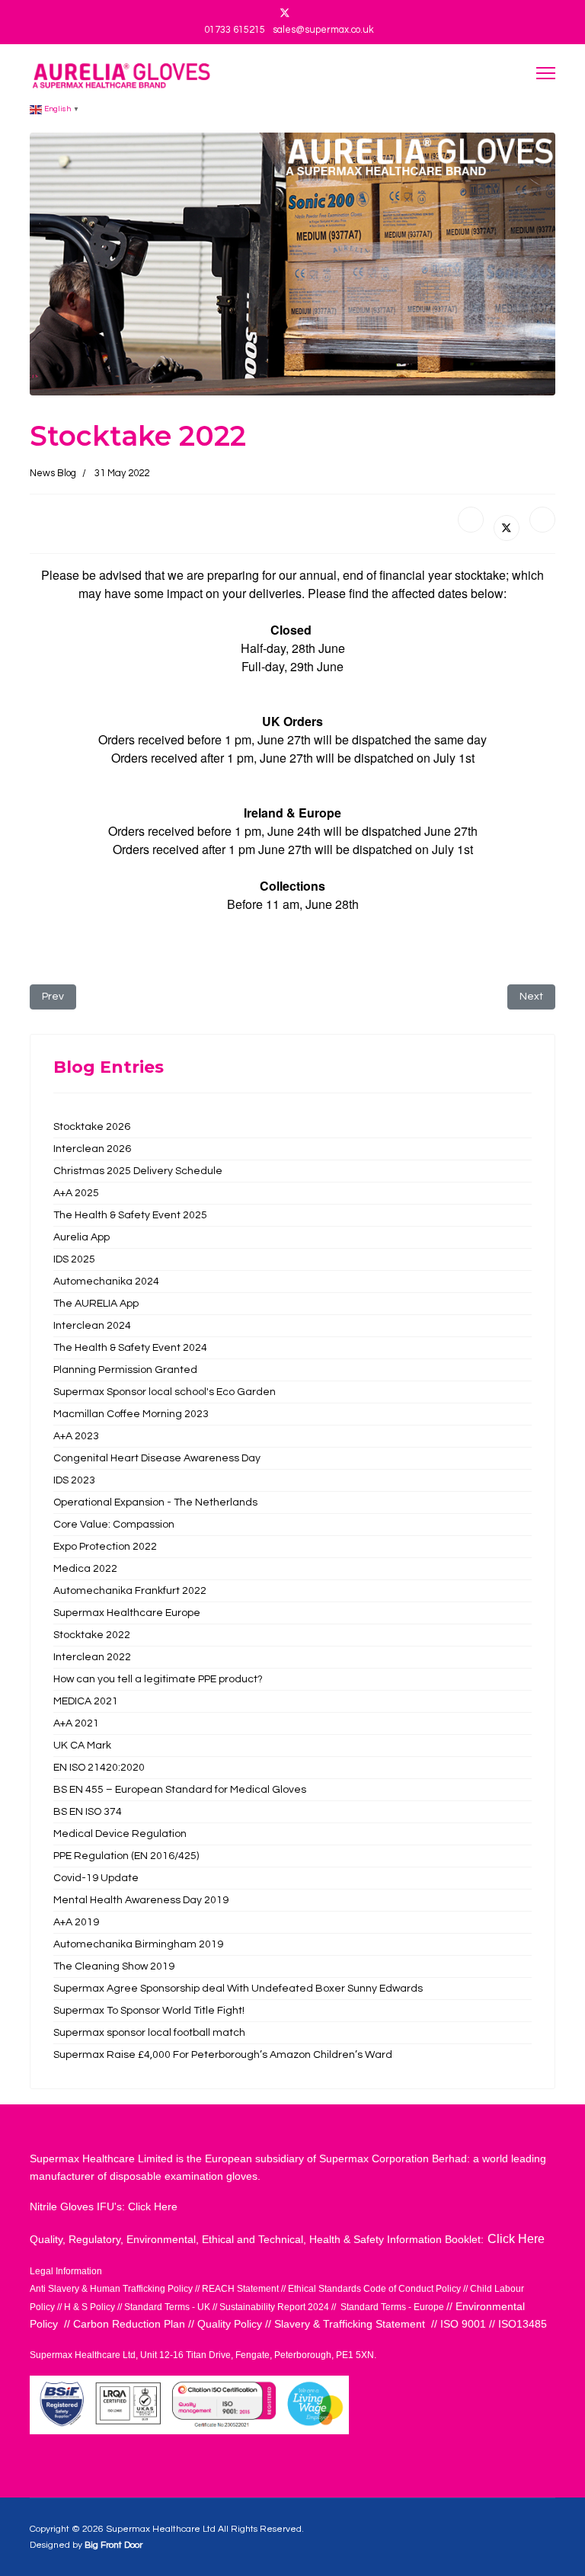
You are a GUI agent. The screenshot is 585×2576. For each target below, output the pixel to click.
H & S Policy (90, 2307)
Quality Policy (231, 2324)
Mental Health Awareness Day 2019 (141, 1900)
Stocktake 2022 (92, 1635)
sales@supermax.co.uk (323, 30)
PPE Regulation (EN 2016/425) (126, 1856)
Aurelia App (82, 1237)
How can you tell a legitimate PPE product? (158, 1679)
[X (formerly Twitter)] (507, 528)
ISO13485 (523, 2324)
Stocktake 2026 (92, 1127)
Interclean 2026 (92, 1149)
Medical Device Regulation (120, 1834)
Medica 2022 (85, 1569)
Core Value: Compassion (114, 1525)
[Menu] (546, 73)
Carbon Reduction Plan (131, 2324)
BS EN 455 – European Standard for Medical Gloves (180, 1790)
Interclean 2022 (92, 1657)
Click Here (151, 2206)
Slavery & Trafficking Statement (350, 2324)
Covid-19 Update (96, 1878)
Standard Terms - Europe (392, 2307)
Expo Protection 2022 (105, 1547)
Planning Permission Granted (125, 1370)
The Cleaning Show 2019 (114, 1966)
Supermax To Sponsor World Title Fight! (149, 2011)
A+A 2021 (76, 1723)
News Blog (53, 473)
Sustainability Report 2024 (274, 2307)
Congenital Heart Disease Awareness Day (157, 1458)
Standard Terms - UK (167, 2307)
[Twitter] (285, 14)
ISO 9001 (463, 2324)
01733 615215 (235, 30)
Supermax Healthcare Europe (127, 1613)
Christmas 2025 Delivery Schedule (139, 1171)
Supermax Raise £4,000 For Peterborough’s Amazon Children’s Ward (223, 2055)
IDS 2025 (74, 1259)
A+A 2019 (76, 1922)
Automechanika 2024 (106, 1282)
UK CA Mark (82, 1746)
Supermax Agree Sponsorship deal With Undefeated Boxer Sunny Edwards (238, 1989)
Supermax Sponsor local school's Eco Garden (165, 1392)
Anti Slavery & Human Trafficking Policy (111, 2289)
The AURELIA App (96, 1304)
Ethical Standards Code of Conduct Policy (376, 2289)
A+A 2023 (76, 1436)
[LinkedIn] (542, 520)
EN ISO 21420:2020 (99, 1768)
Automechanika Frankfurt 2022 (130, 1591)
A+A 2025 (76, 1193)
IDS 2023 (74, 1480)
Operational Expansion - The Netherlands (155, 1502)
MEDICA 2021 (86, 1701)
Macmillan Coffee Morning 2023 (131, 1414)
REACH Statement (240, 2289)
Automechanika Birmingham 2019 (138, 1944)
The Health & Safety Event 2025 (130, 1215)
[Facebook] (471, 520)
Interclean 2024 (92, 1326)
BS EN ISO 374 (88, 1812)
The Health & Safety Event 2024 (130, 1348)
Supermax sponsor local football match (149, 2033)
